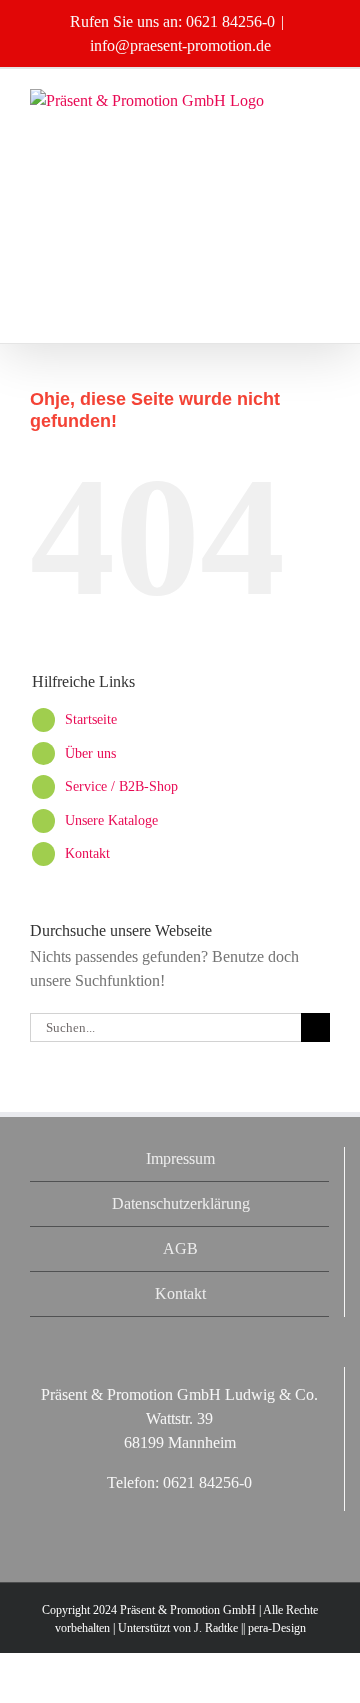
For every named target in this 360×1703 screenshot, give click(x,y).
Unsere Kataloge (111, 820)
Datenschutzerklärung (181, 1203)
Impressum (180, 1158)
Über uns (90, 753)
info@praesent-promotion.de (180, 45)
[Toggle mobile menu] (322, 99)
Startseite (91, 719)
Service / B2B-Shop (121, 786)
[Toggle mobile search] (322, 120)
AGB (180, 1248)
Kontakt (87, 853)
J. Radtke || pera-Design (250, 1628)
